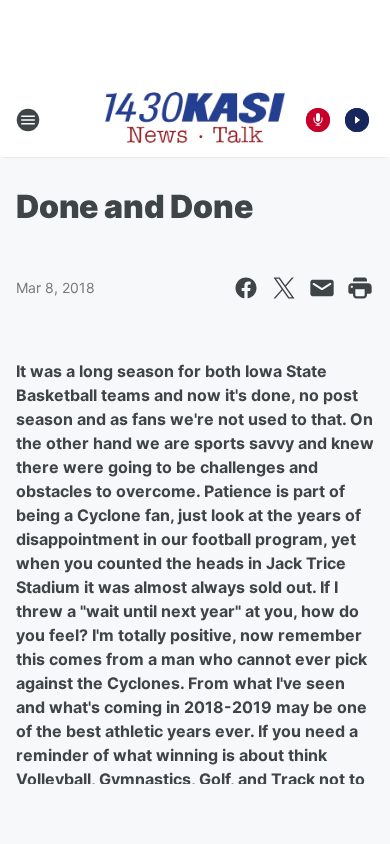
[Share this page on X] (284, 288)
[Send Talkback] (318, 120)
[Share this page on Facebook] (246, 288)
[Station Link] (195, 119)
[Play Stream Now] (357, 120)
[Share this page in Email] (322, 288)
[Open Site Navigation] (28, 120)
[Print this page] (360, 288)
